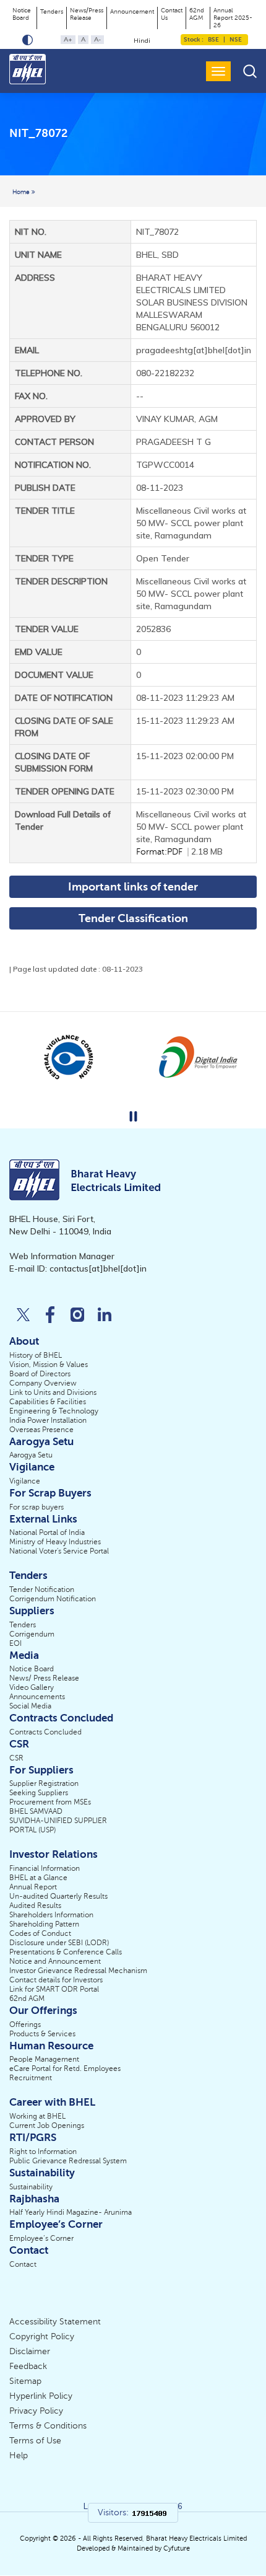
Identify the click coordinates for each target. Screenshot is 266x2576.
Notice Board (22, 14)
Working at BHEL (37, 2116)
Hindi (142, 41)
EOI (15, 1643)
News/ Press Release (44, 1678)
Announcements (37, 1697)
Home (22, 192)
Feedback (28, 2366)
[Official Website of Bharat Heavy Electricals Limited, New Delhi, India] (28, 69)
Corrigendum (32, 1634)
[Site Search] (250, 71)
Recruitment (31, 2078)
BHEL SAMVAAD (36, 1811)
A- (97, 39)
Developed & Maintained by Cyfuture (133, 2548)
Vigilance (25, 1481)
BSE (213, 39)
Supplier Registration (44, 1783)
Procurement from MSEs (50, 1802)
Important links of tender (133, 887)
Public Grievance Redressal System (68, 2161)
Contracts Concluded (45, 1732)
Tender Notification (42, 1589)
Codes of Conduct (40, 1933)
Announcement (132, 11)
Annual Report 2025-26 (233, 18)
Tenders (52, 11)
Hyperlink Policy (41, 2396)
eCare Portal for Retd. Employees (65, 2068)
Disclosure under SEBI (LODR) (59, 1943)
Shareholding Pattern (44, 1924)
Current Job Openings (47, 2125)
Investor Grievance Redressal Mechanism (78, 1971)
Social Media (30, 1706)
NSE (235, 39)
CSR (16, 1758)
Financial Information (45, 1868)
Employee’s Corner (41, 2238)
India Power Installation (48, 1420)
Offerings (25, 2024)
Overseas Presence (41, 1430)
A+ (68, 39)
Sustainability (31, 2187)
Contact (23, 2264)
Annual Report (33, 1887)
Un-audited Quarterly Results (58, 1896)
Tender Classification (133, 918)
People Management (44, 2059)
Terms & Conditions (48, 2426)
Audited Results (35, 1906)
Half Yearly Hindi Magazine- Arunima (71, 2212)
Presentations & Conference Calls (66, 1952)
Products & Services (42, 2034)
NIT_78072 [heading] (38, 134)
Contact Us (172, 14)
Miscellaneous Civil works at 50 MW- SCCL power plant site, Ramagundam (191, 833)
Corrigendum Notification (53, 1599)
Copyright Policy (42, 2336)
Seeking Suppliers (39, 1793)
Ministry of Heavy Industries (55, 1542)
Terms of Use (35, 2441)
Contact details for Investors (56, 1980)
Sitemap (25, 2381)
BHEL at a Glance (38, 1878)
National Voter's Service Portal (59, 1551)
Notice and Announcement (55, 1961)
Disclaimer (30, 2351)
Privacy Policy (36, 2411)
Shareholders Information (51, 1915)
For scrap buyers (36, 1507)
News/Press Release (87, 14)
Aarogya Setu (31, 1455)
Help (19, 2455)
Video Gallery (32, 1687)
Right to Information (43, 2152)
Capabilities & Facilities (48, 1402)
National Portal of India (47, 1532)
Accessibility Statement (55, 2322)
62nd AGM (197, 14)
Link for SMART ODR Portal (54, 1989)
